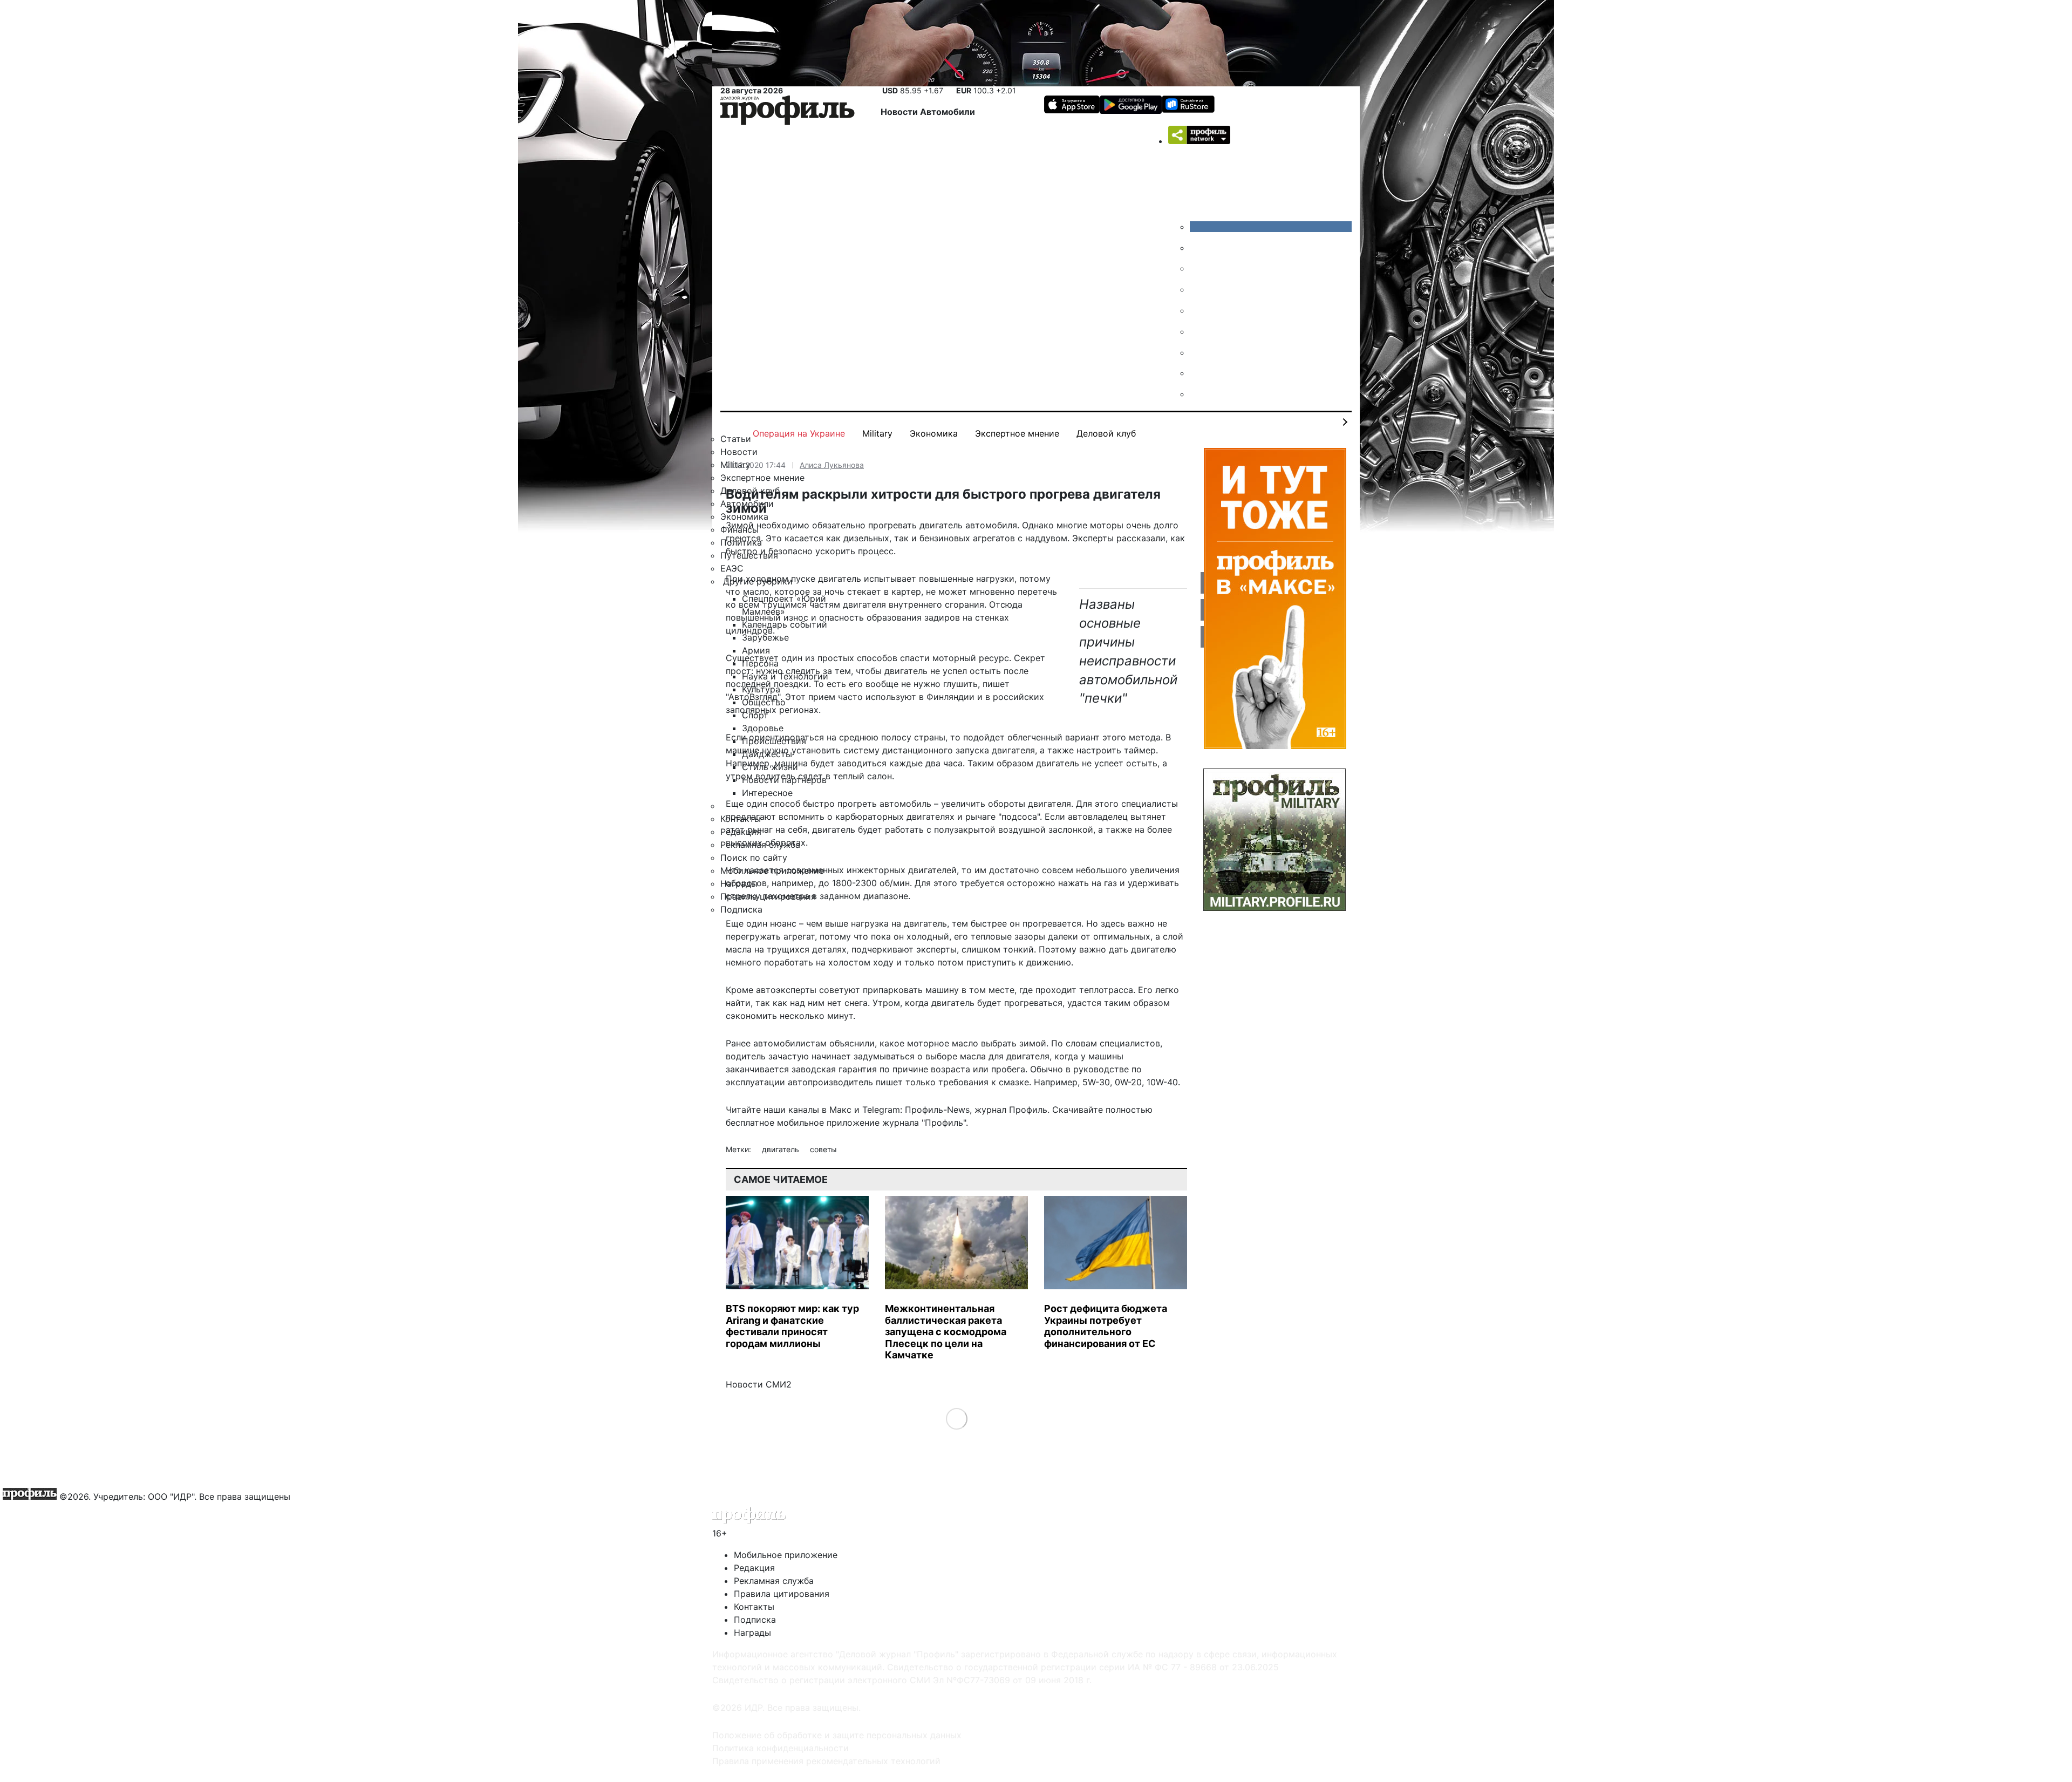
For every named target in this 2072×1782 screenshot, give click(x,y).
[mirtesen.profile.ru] (1198, 289)
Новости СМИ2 (759, 1384)
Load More (956, 1419)
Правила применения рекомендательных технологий (826, 1761)
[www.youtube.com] (1198, 268)
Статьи (736, 439)
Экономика (934, 433)
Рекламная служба (774, 1581)
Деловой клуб (1106, 433)
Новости (900, 112)
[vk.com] (1271, 227)
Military (877, 433)
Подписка (755, 1620)
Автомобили (948, 112)
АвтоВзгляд (753, 697)
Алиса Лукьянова (832, 465)
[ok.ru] (1198, 248)
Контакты (754, 1607)
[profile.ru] (1198, 373)
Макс (840, 1110)
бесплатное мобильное (775, 1123)
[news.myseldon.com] (1198, 310)
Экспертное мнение (1017, 433)
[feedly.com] (1198, 352)
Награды (752, 1633)
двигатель (782, 1149)
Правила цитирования (782, 1594)
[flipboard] (1198, 394)
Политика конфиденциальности (781, 1748)
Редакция (754, 1568)
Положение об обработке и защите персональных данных (837, 1735)
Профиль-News (937, 1110)
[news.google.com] (1198, 331)
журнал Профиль (1011, 1110)
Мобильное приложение (786, 1555)
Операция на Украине (799, 433)
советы (823, 1149)
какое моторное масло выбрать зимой (963, 1043)
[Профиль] (788, 112)
